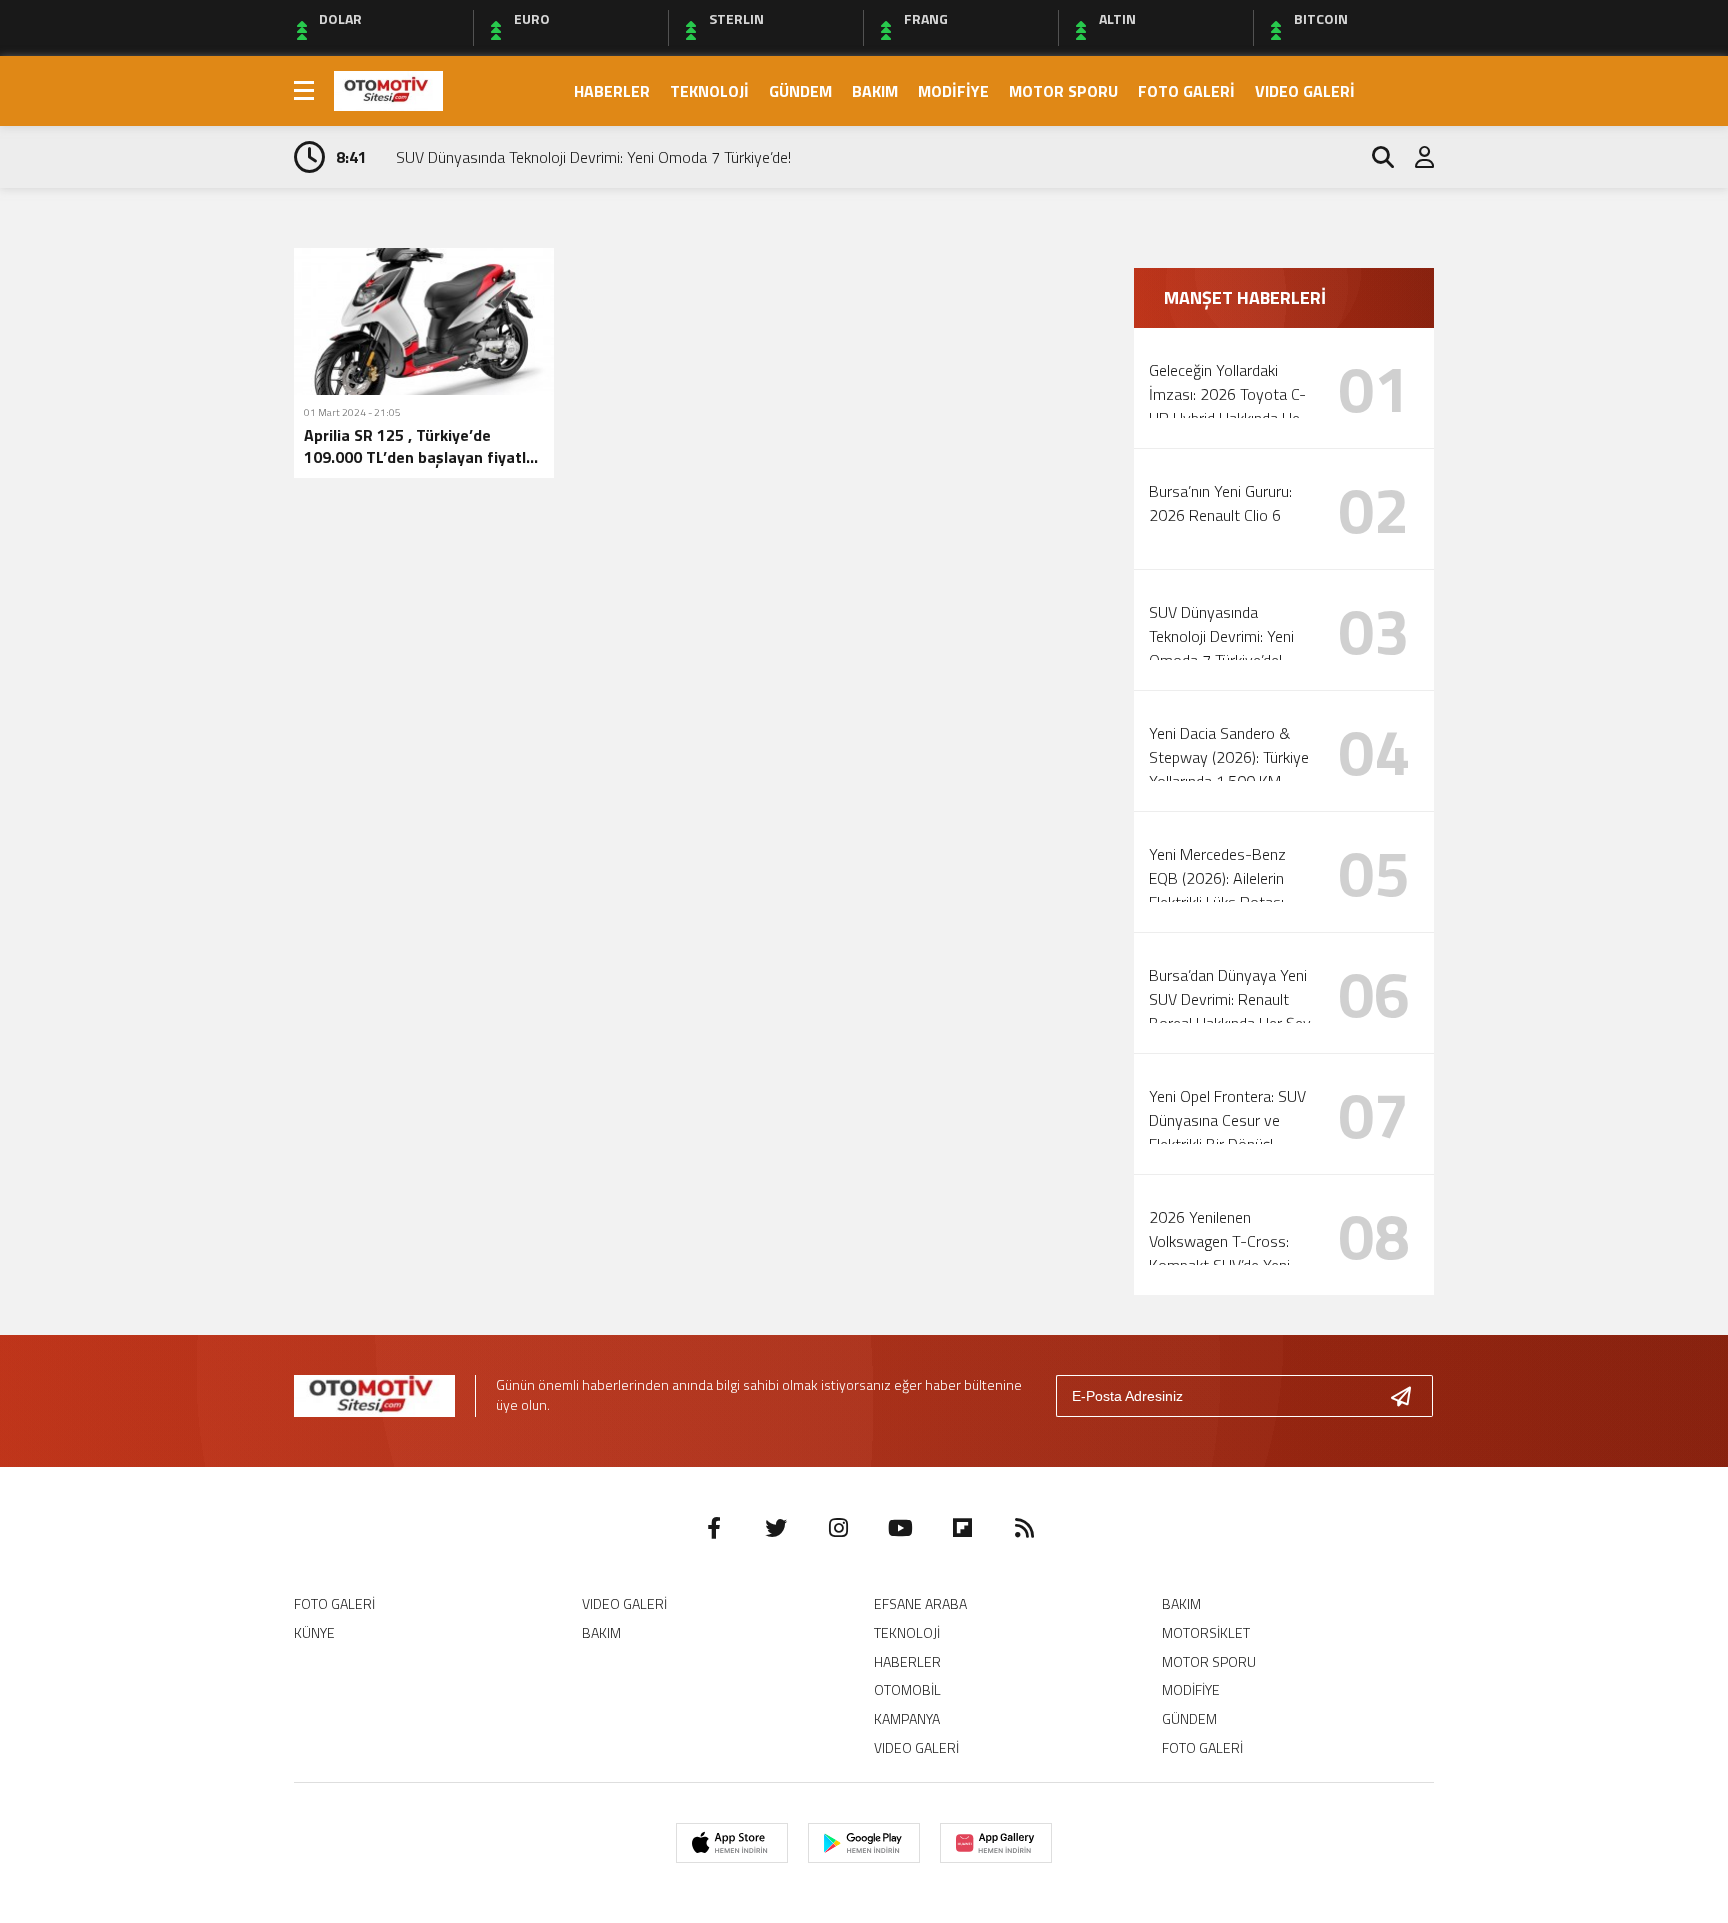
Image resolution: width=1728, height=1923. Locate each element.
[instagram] (838, 1528)
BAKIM (875, 91)
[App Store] (732, 1843)
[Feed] (1024, 1528)
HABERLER (612, 91)
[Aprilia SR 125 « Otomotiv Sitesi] (388, 89)
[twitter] (776, 1528)
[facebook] (714, 1528)
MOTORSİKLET (1206, 1632)
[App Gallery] (996, 1843)
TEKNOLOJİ (709, 91)
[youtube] (900, 1528)
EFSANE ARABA (920, 1603)
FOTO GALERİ (1186, 91)
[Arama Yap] (1374, 157)
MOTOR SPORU (1063, 91)
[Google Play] (864, 1843)
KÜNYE (314, 1632)
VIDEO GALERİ (1305, 91)
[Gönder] (1409, 1396)
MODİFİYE (953, 91)
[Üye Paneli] (1414, 157)
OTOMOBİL (907, 1689)
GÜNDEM (800, 91)
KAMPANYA (907, 1718)
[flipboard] (962, 1528)
